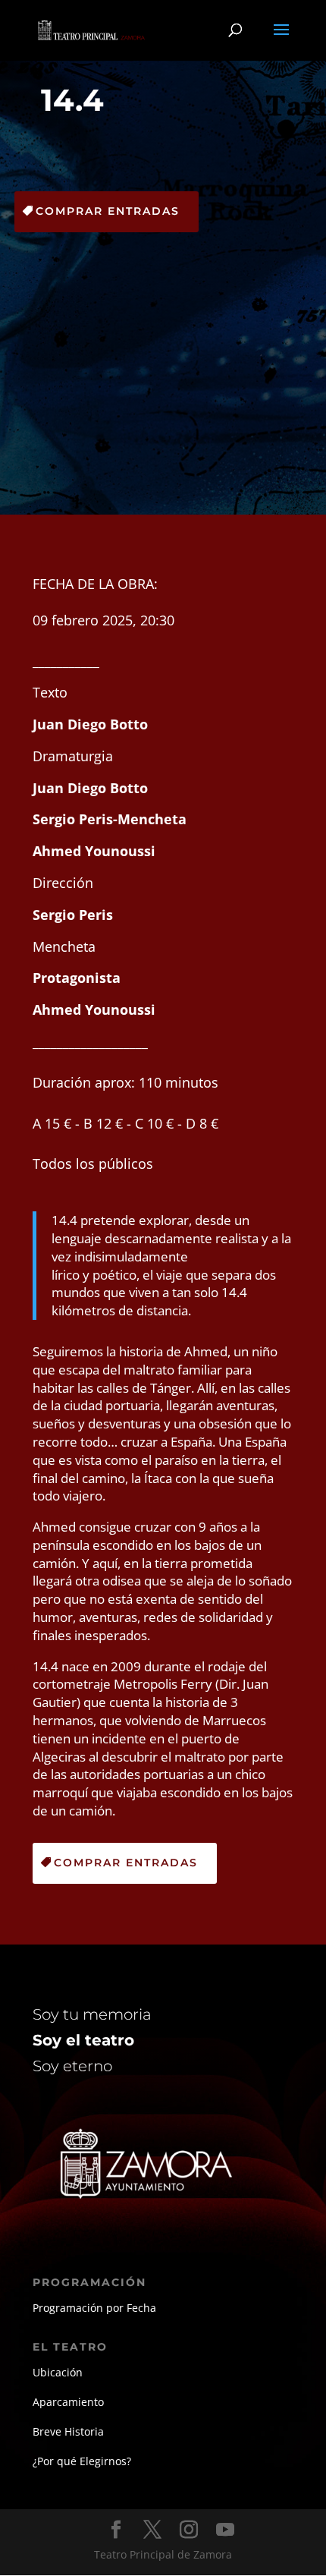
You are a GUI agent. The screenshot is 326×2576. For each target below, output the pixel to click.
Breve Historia (68, 2431)
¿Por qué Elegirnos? (82, 2461)
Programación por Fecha (94, 2308)
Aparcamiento (68, 2402)
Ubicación (58, 2372)
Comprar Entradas (108, 211)
